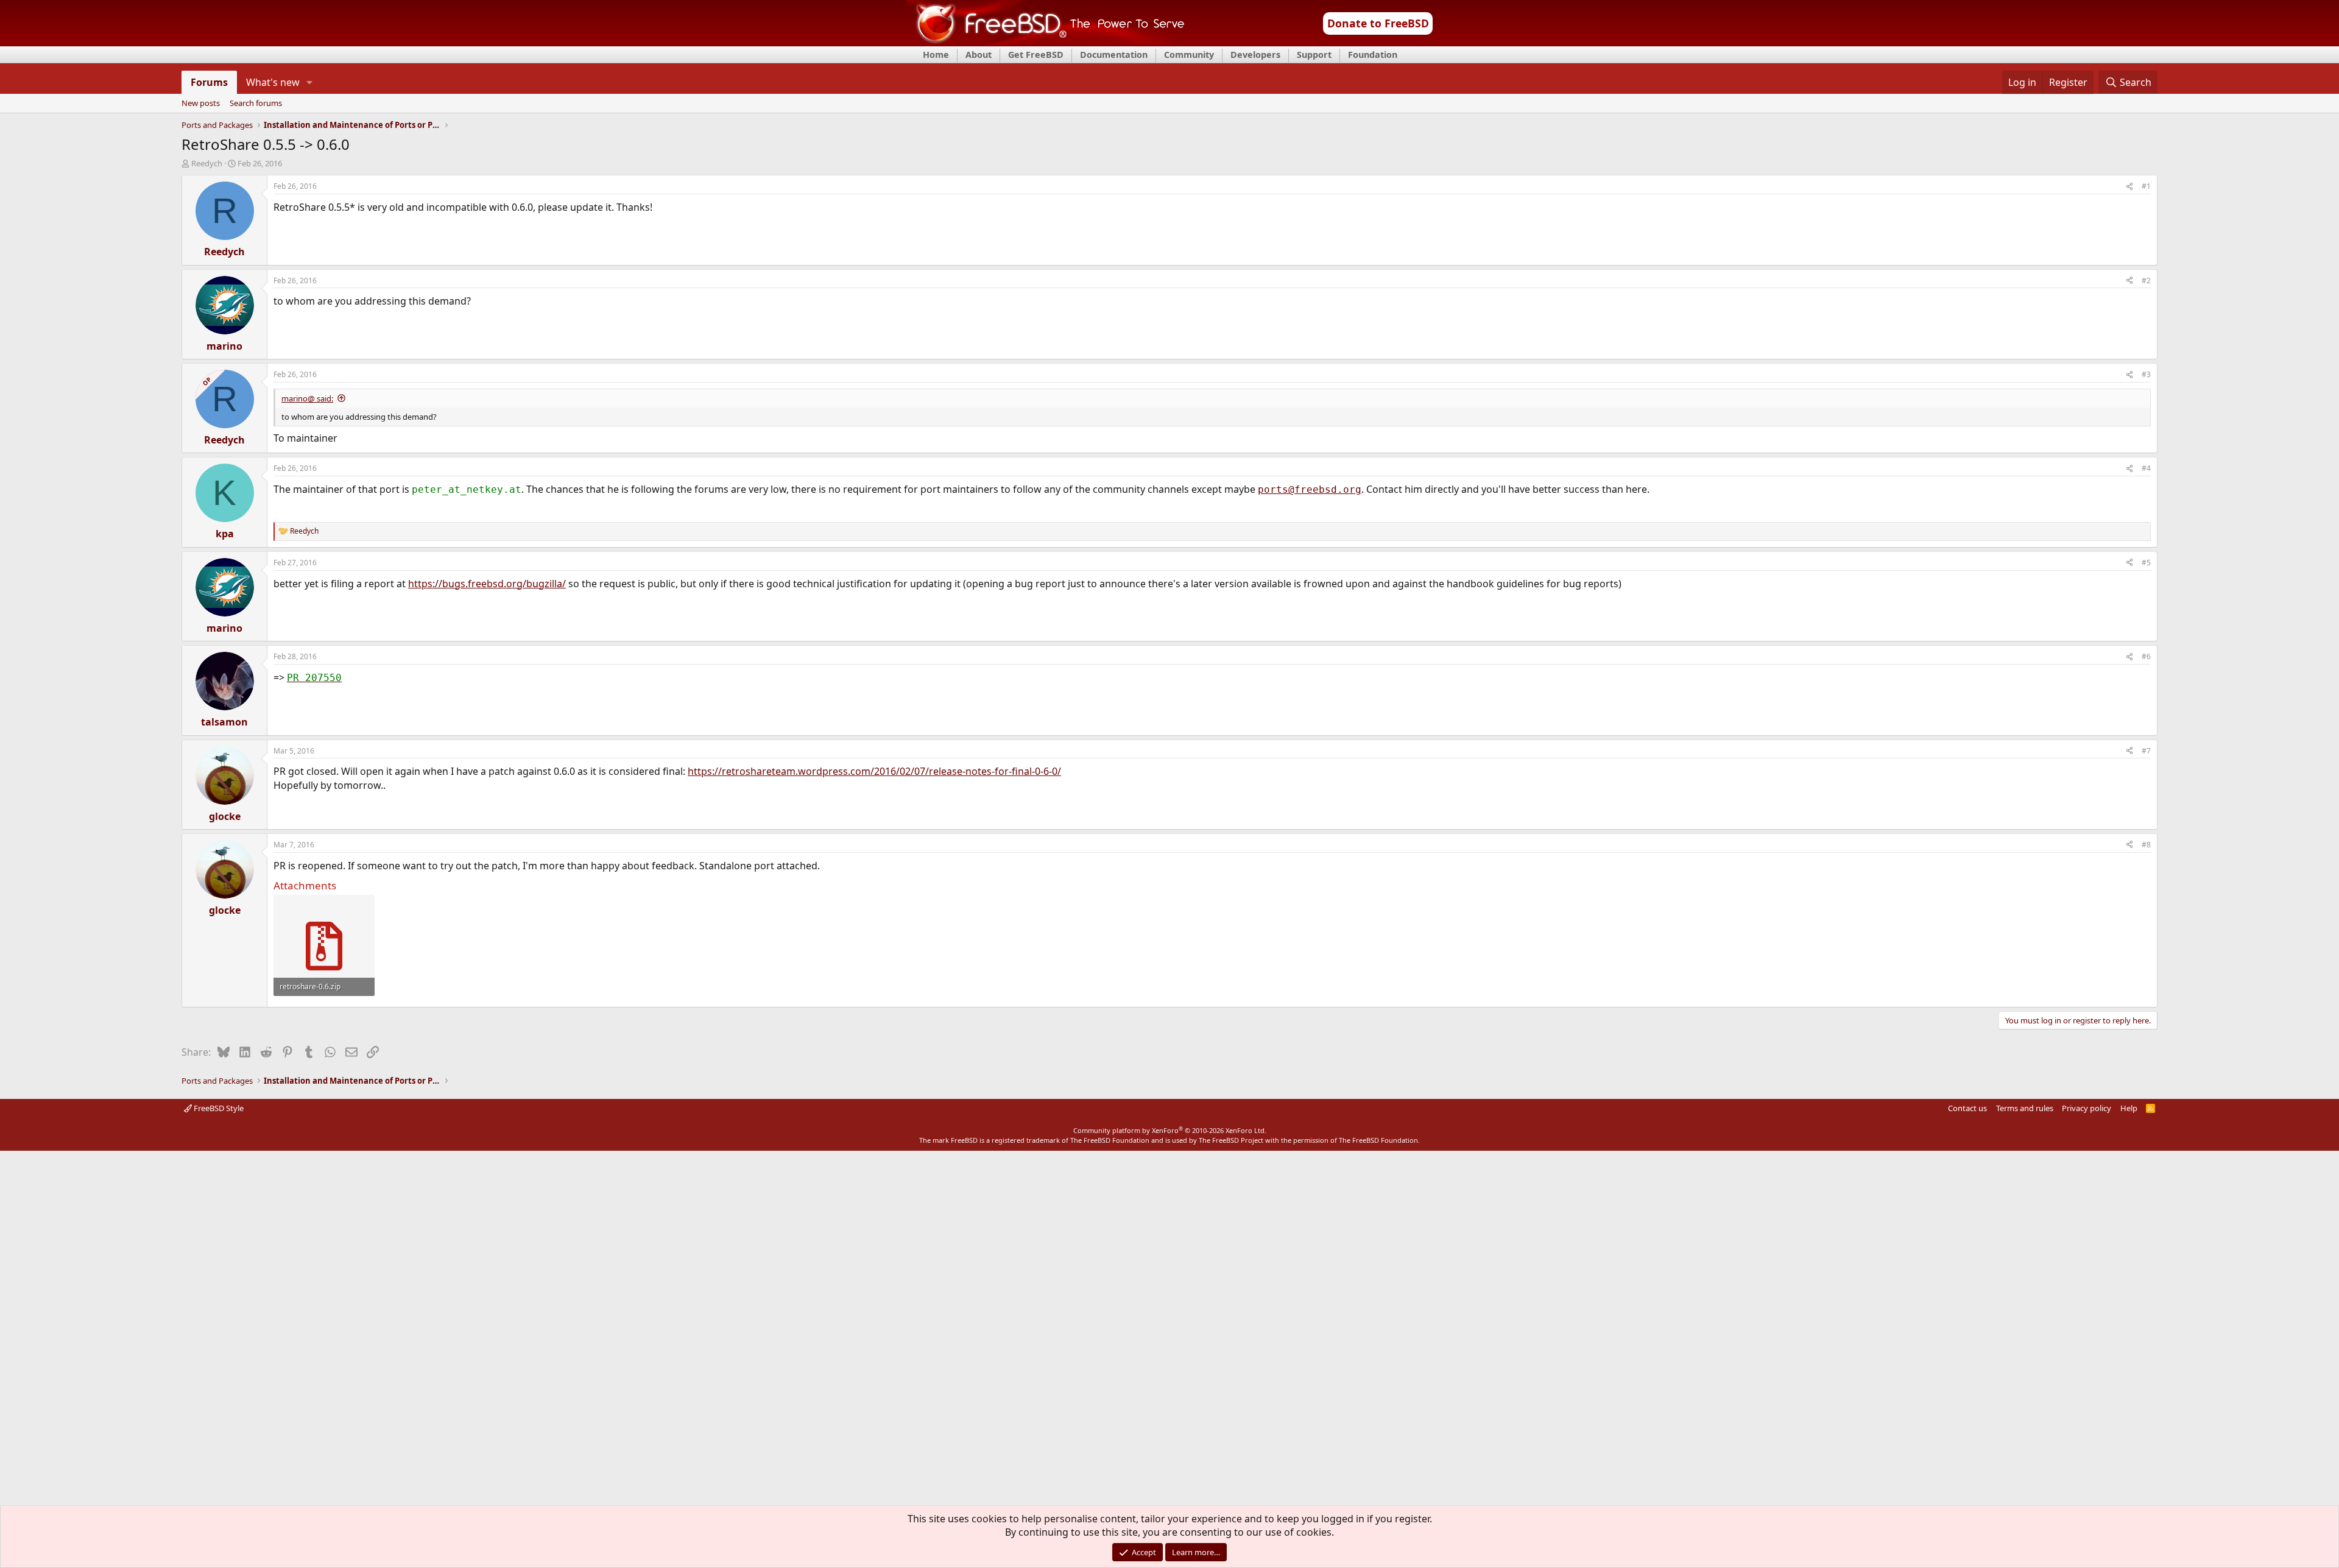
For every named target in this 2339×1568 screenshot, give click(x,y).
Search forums (256, 104)
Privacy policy (2087, 1108)
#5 (2146, 563)
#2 (2146, 281)
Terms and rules (2025, 1108)
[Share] (2129, 187)
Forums (209, 82)
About (979, 55)
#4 (2146, 468)
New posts (201, 104)
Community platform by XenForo (1170, 1130)
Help (2129, 1108)
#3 (2146, 374)
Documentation (1114, 55)
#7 (2146, 751)
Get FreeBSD (1036, 55)
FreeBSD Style (218, 1108)
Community (1189, 55)
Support (1314, 55)
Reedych (207, 163)
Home (936, 55)
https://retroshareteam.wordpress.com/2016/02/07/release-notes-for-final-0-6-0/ (874, 771)
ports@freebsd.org (1310, 489)
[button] (310, 82)
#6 (2146, 656)
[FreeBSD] (1046, 42)
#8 (2146, 845)
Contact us (1967, 1108)
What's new (273, 82)
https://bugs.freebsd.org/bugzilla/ (487, 584)
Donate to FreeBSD (1378, 23)
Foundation (1373, 55)
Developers (1255, 55)
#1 (2146, 186)
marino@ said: (307, 398)
